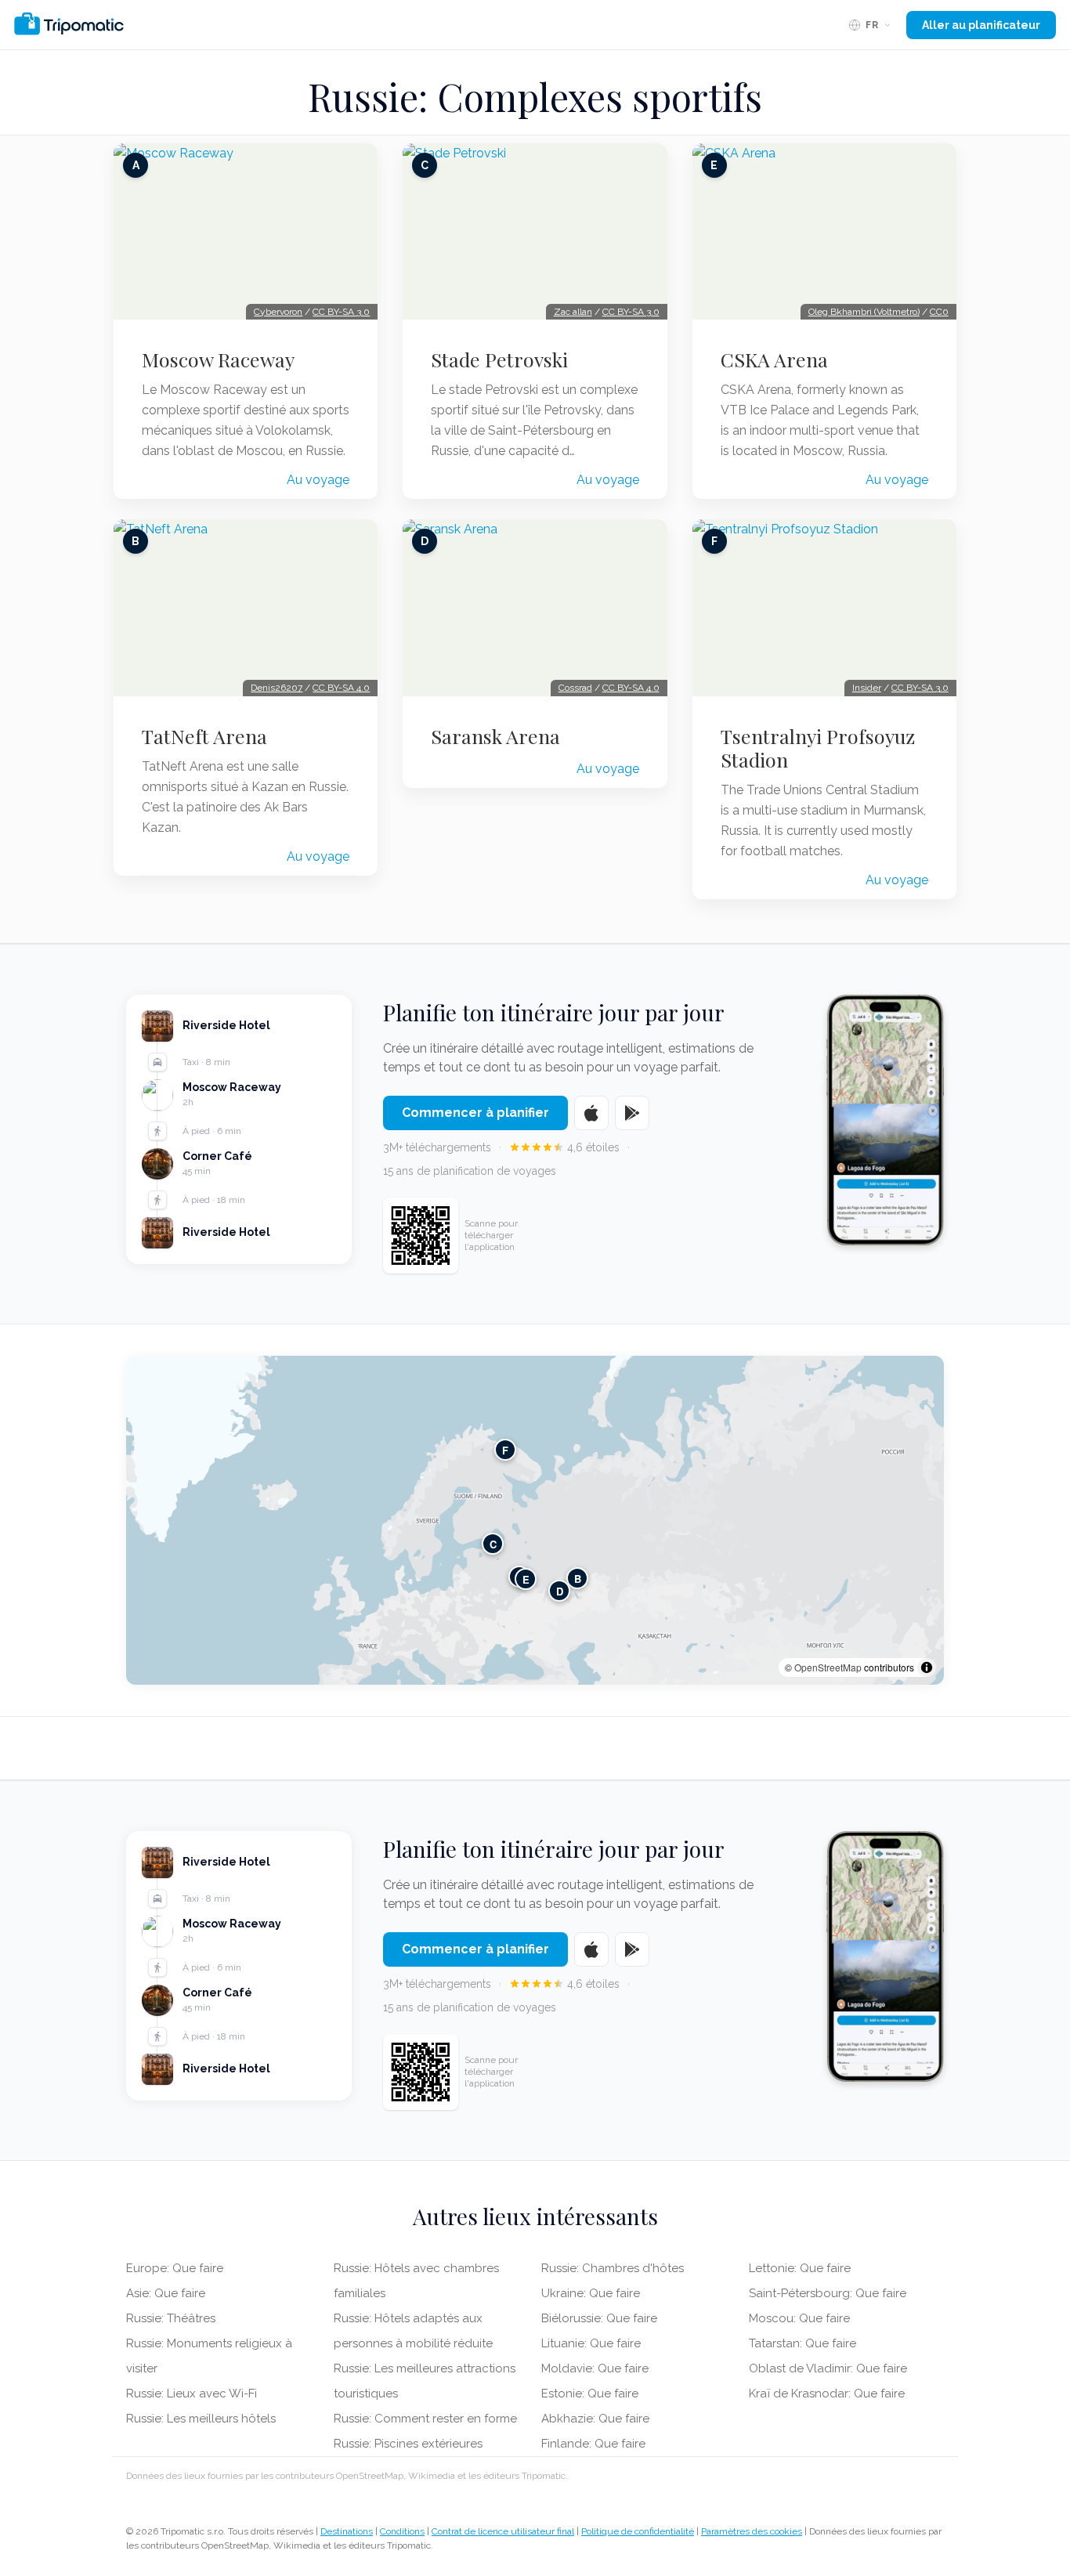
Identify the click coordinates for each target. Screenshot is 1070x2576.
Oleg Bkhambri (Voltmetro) (864, 312)
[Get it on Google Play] (632, 1113)
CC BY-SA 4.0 (341, 688)
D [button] (560, 1590)
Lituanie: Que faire (591, 2343)
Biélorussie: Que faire (599, 2318)
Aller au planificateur (981, 25)
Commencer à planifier (475, 1113)
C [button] (493, 1543)
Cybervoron (278, 312)
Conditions (402, 2531)
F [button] (505, 1449)
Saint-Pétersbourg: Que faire (828, 2293)
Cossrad (575, 688)
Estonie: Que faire (590, 2394)
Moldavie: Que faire (595, 2368)
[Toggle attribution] (927, 1667)
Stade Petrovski (499, 359)
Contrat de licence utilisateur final (503, 2531)
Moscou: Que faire (799, 2318)
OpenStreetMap (828, 1667)
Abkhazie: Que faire (595, 2419)
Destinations (347, 2531)
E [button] (526, 1579)
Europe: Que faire (175, 2268)
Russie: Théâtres (171, 2318)
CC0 (939, 312)
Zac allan (573, 312)
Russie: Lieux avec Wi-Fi (192, 2394)
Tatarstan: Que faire (802, 2343)
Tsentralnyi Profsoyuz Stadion (818, 748)
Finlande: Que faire (593, 2444)
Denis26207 (277, 688)
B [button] (578, 1578)
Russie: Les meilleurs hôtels (201, 2419)
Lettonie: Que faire (800, 2268)
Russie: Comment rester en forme (425, 2419)
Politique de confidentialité (638, 2531)
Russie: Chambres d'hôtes (613, 2268)
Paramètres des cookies (752, 2531)
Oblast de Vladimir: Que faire (828, 2368)
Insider (867, 688)
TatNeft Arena (204, 736)
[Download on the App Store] (591, 1113)
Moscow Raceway (218, 359)
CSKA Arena (774, 359)
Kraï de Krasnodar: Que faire (827, 2394)
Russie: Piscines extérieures (408, 2444)
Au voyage (318, 480)
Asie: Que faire (166, 2293)
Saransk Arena (495, 736)
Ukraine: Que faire (591, 2293)
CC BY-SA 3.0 (341, 312)
